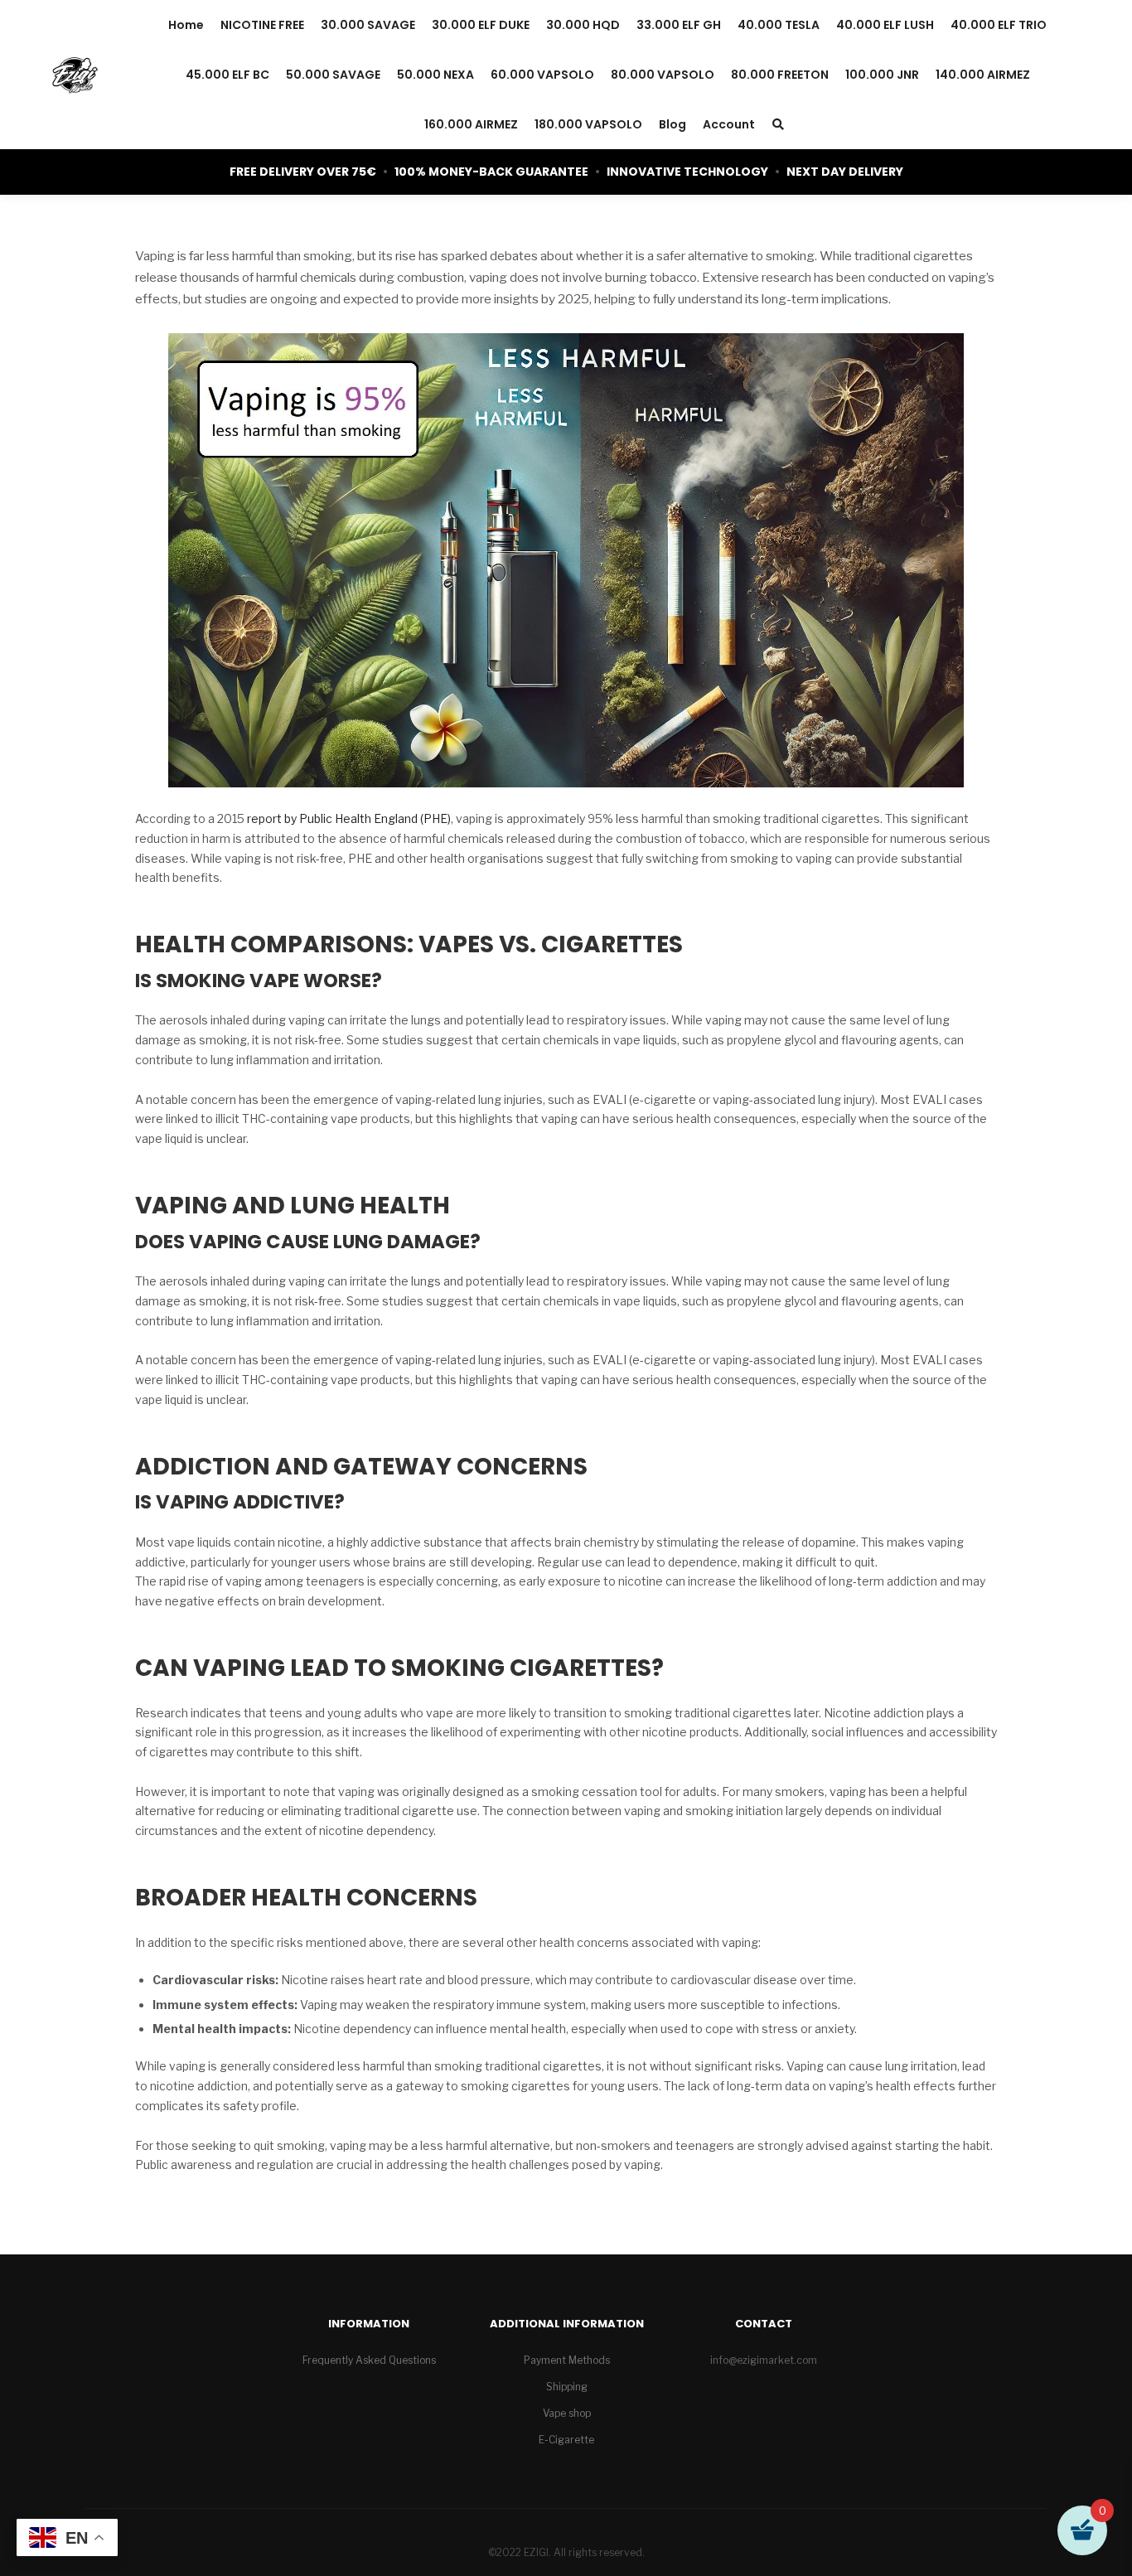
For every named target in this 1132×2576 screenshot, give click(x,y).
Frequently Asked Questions (369, 2360)
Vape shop (567, 2413)
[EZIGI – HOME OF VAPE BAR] (75, 75)
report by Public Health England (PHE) (349, 818)
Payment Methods (567, 2360)
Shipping (567, 2387)
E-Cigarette (566, 2440)
